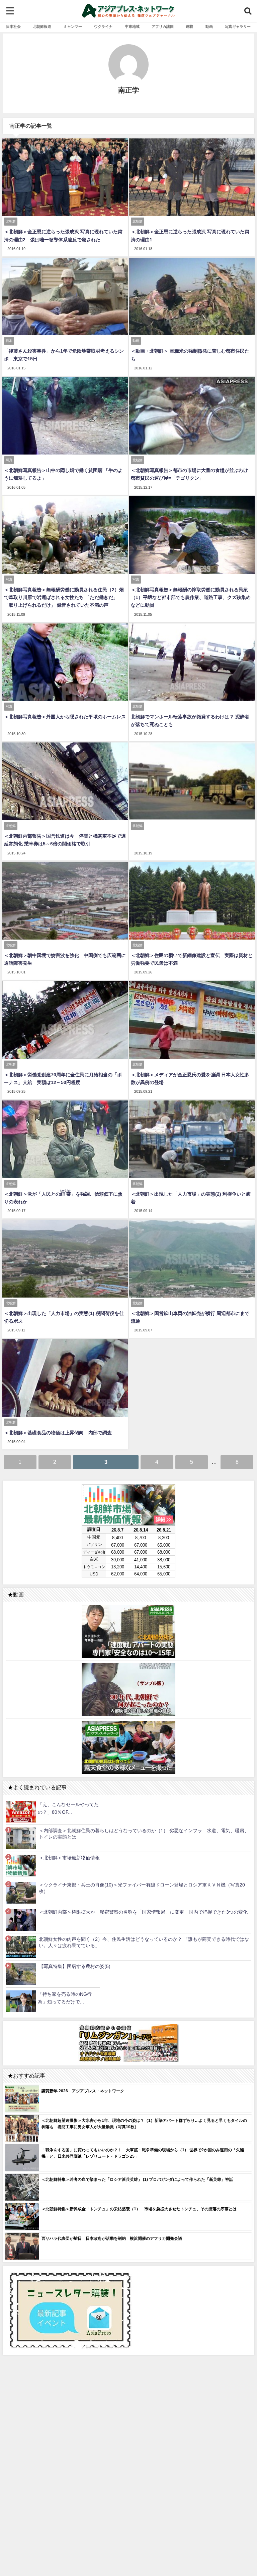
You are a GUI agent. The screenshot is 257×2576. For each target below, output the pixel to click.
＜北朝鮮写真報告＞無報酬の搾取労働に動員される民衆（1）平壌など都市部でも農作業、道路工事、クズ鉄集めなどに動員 (191, 597)
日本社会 (13, 26)
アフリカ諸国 (163, 26)
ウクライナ (103, 26)
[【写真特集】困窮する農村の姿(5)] (21, 1974)
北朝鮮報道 (42, 26)
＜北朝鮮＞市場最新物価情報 (69, 1858)
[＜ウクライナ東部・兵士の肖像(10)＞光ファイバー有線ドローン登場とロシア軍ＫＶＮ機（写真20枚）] (21, 1893)
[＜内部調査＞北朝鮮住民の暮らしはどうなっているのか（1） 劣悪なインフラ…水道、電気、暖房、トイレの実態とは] (21, 1838)
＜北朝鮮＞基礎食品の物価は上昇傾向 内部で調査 (58, 1433)
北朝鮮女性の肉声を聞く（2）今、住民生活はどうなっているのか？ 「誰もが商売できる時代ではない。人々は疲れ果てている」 (144, 1942)
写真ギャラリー (238, 26)
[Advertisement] (128, 2434)
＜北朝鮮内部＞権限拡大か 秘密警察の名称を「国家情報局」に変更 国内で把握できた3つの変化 (143, 1912)
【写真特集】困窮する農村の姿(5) (75, 1966)
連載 (189, 26)
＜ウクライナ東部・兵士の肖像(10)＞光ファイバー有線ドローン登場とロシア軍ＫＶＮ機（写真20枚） (142, 1888)
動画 (209, 26)
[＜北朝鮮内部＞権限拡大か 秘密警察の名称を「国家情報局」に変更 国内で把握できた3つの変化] (21, 1920)
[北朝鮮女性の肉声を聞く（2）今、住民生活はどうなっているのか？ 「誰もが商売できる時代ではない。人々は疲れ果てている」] (21, 1947)
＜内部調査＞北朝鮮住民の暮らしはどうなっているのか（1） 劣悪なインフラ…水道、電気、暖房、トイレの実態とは (144, 1834)
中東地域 (132, 26)
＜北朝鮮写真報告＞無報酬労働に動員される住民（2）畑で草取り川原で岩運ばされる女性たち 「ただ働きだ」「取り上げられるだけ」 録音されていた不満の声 (64, 597)
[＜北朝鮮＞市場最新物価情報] (21, 1866)
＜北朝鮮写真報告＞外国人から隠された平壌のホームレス (65, 717)
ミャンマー (73, 26)
